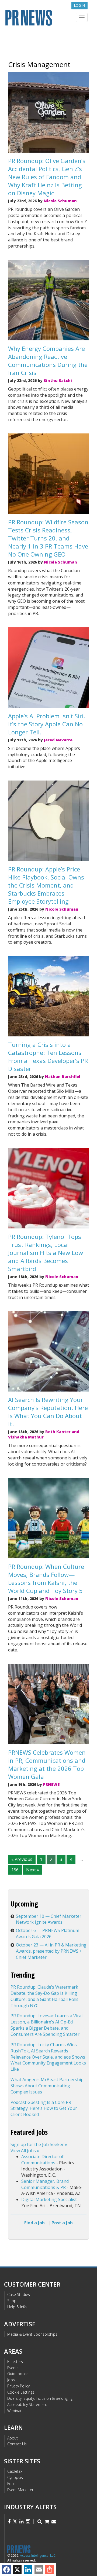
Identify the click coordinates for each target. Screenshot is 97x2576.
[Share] (50, 2570)
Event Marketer (20, 2490)
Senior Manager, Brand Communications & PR (45, 2184)
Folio (11, 2484)
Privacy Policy (18, 2386)
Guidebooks (18, 2374)
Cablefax (15, 2471)
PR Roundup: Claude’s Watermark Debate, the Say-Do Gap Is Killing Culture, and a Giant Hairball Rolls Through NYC (44, 1996)
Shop (12, 2301)
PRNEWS (51, 1784)
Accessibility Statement (27, 2404)
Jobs (11, 2380)
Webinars (15, 2411)
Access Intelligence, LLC (38, 2555)
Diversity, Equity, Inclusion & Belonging (40, 2398)
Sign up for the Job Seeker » (39, 2144)
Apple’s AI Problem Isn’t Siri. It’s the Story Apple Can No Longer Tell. (47, 724)
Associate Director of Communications (42, 2160)
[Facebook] (6, 2570)
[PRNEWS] (48, 17)
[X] (17, 2570)
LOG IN (79, 5)
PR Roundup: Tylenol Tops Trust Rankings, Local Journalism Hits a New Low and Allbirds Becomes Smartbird (46, 1253)
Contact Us (17, 2444)
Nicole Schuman (60, 201)
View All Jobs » (25, 2151)
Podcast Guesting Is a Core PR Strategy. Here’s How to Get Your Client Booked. (44, 2108)
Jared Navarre (58, 740)
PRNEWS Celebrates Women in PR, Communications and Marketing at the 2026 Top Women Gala (47, 1764)
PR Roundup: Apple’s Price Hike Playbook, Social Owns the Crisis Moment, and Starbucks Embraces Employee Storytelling (46, 885)
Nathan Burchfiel (63, 1077)
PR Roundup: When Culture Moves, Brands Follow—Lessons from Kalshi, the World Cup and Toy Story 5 (46, 1578)
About (13, 2438)
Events (13, 2368)
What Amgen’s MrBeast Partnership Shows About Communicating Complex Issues (47, 2086)
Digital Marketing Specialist (49, 2199)
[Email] (39, 2570)
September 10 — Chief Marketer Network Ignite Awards (49, 1919)
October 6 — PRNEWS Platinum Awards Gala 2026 (48, 1933)
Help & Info (17, 2307)
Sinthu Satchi (58, 380)
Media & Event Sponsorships (32, 2334)
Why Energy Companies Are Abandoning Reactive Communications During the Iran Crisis (48, 360)
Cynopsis (15, 2477)
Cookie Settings (21, 2392)
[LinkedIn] (28, 2570)
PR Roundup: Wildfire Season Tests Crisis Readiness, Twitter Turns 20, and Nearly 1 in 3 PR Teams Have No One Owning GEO (48, 538)
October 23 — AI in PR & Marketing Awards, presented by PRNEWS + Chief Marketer (51, 1951)
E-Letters (15, 2362)
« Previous (22, 1859)
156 (15, 1870)
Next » (33, 1870)
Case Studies (19, 2295)
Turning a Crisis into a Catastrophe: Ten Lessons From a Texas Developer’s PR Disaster (48, 1057)
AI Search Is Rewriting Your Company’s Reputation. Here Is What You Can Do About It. (48, 1412)
